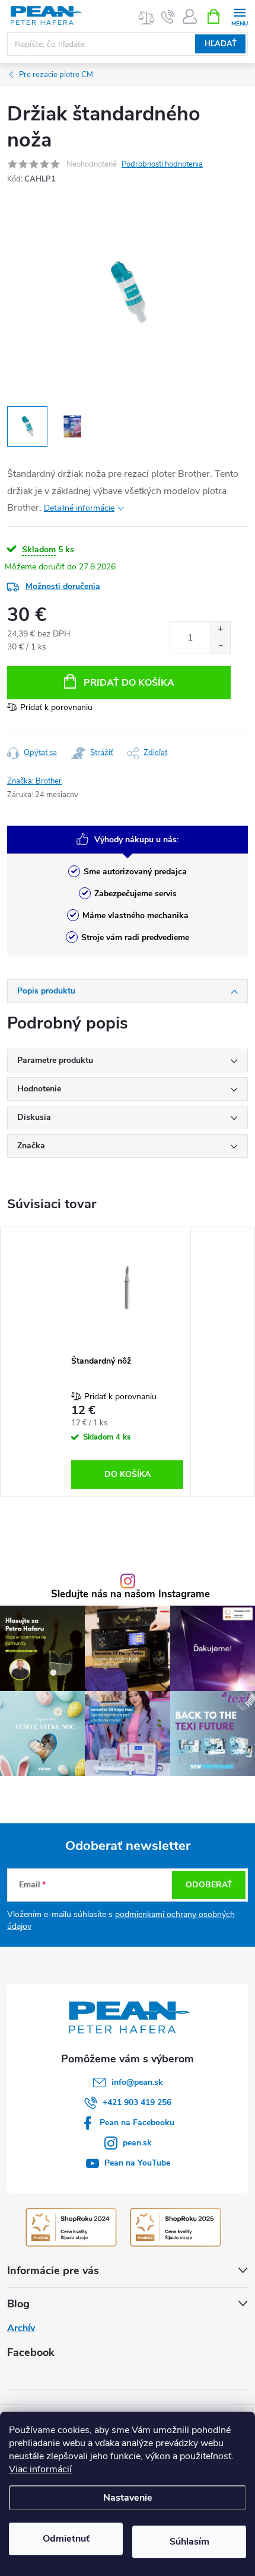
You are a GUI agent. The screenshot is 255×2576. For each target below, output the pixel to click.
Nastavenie (128, 2498)
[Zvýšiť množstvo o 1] (220, 630)
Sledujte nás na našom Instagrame (130, 1595)
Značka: (34, 781)
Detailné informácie (79, 508)
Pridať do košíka (129, 683)
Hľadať (221, 44)
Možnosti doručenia (63, 586)
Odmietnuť (66, 2539)
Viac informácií (40, 2469)
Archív (21, 2328)
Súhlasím (189, 2542)
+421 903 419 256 (137, 2102)
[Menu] (239, 16)
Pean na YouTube (137, 2163)
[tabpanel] (128, 1362)
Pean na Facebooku (137, 2123)
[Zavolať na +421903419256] (168, 17)
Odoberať (209, 1885)
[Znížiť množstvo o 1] (220, 646)
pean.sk (137, 2143)
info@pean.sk (137, 2082)
